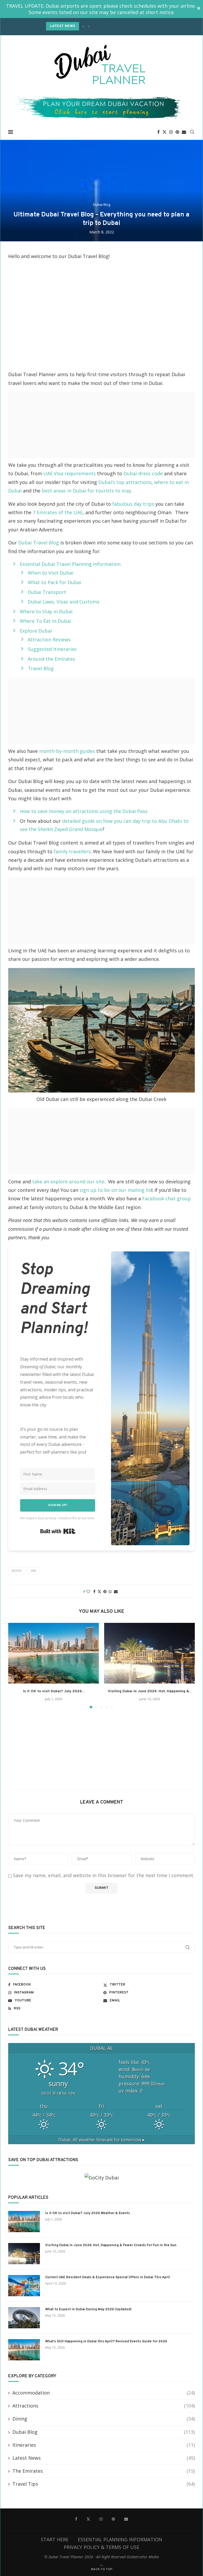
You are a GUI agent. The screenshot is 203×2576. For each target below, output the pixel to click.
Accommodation (104, 2393)
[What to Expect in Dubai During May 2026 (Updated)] (24, 2318)
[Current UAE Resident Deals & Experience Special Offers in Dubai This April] (24, 2286)
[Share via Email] (116, 1591)
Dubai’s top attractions (125, 482)
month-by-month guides (66, 751)
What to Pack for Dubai (54, 582)
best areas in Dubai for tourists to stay (86, 491)
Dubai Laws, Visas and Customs (64, 602)
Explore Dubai (36, 631)
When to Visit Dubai (50, 573)
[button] (83, 26)
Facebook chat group (167, 1198)
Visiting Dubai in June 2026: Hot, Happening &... (150, 1691)
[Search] (192, 132)
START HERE (55, 2539)
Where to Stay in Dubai (46, 611)
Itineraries (104, 2445)
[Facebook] (158, 132)
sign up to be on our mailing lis (115, 1190)
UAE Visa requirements (70, 473)
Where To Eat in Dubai (45, 621)
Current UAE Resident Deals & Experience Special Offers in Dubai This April (108, 2277)
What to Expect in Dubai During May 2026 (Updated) (88, 2309)
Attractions (104, 2406)
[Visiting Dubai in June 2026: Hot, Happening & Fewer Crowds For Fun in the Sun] (149, 1653)
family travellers (72, 851)
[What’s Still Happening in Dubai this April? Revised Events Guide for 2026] (24, 2350)
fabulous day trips (133, 504)
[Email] (184, 132)
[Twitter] (164, 132)
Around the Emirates (51, 659)
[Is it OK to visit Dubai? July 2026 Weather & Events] (54, 1653)
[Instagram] (171, 132)
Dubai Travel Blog (39, 543)
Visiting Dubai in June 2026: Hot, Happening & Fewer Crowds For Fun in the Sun (111, 2245)
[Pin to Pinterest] (105, 1591)
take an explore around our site (68, 1182)
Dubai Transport (47, 592)
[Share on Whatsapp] (110, 1591)
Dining (104, 2419)
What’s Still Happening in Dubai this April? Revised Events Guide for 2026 (106, 2342)
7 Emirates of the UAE (58, 512)
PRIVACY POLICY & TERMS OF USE (101, 2547)
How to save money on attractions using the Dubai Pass (84, 811)
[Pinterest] (177, 132)
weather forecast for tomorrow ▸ (101, 2140)
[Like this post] (88, 1591)
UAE (33, 1571)
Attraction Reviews (49, 639)
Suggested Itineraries (52, 649)
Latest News (104, 2458)
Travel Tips (104, 2484)
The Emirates (104, 2471)
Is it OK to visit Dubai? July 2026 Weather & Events (88, 2213)
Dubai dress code (143, 473)
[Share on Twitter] (99, 1591)
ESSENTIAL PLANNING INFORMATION (120, 2539)
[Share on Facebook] (94, 1591)
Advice (17, 1571)
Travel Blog (41, 668)
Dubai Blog (104, 2432)
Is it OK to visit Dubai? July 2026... (54, 1691)
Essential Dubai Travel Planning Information (70, 564)
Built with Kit (58, 1531)
